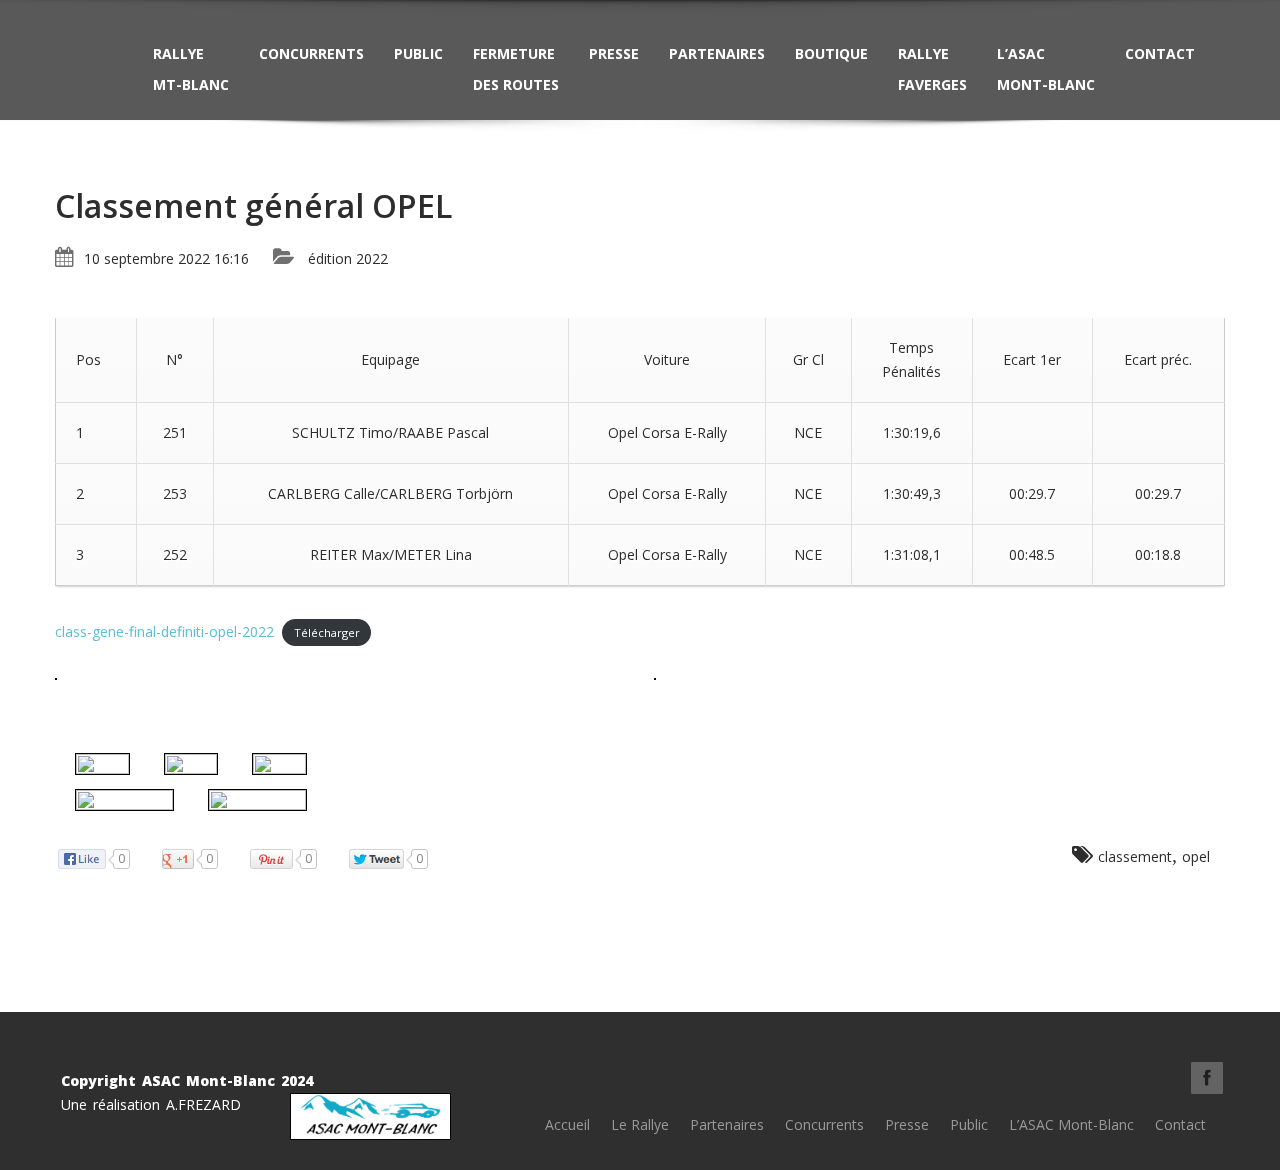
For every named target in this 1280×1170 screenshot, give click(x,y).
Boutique (831, 53)
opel (1196, 856)
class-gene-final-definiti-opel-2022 (164, 631)
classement (1135, 856)
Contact (1160, 53)
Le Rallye (640, 1124)
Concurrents (311, 53)
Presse (614, 53)
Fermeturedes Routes (516, 69)
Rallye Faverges (932, 69)
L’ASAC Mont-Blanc (1046, 69)
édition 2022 (348, 258)
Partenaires (717, 53)
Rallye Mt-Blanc (191, 69)
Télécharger (327, 632)
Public (418, 53)
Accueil (567, 1124)
